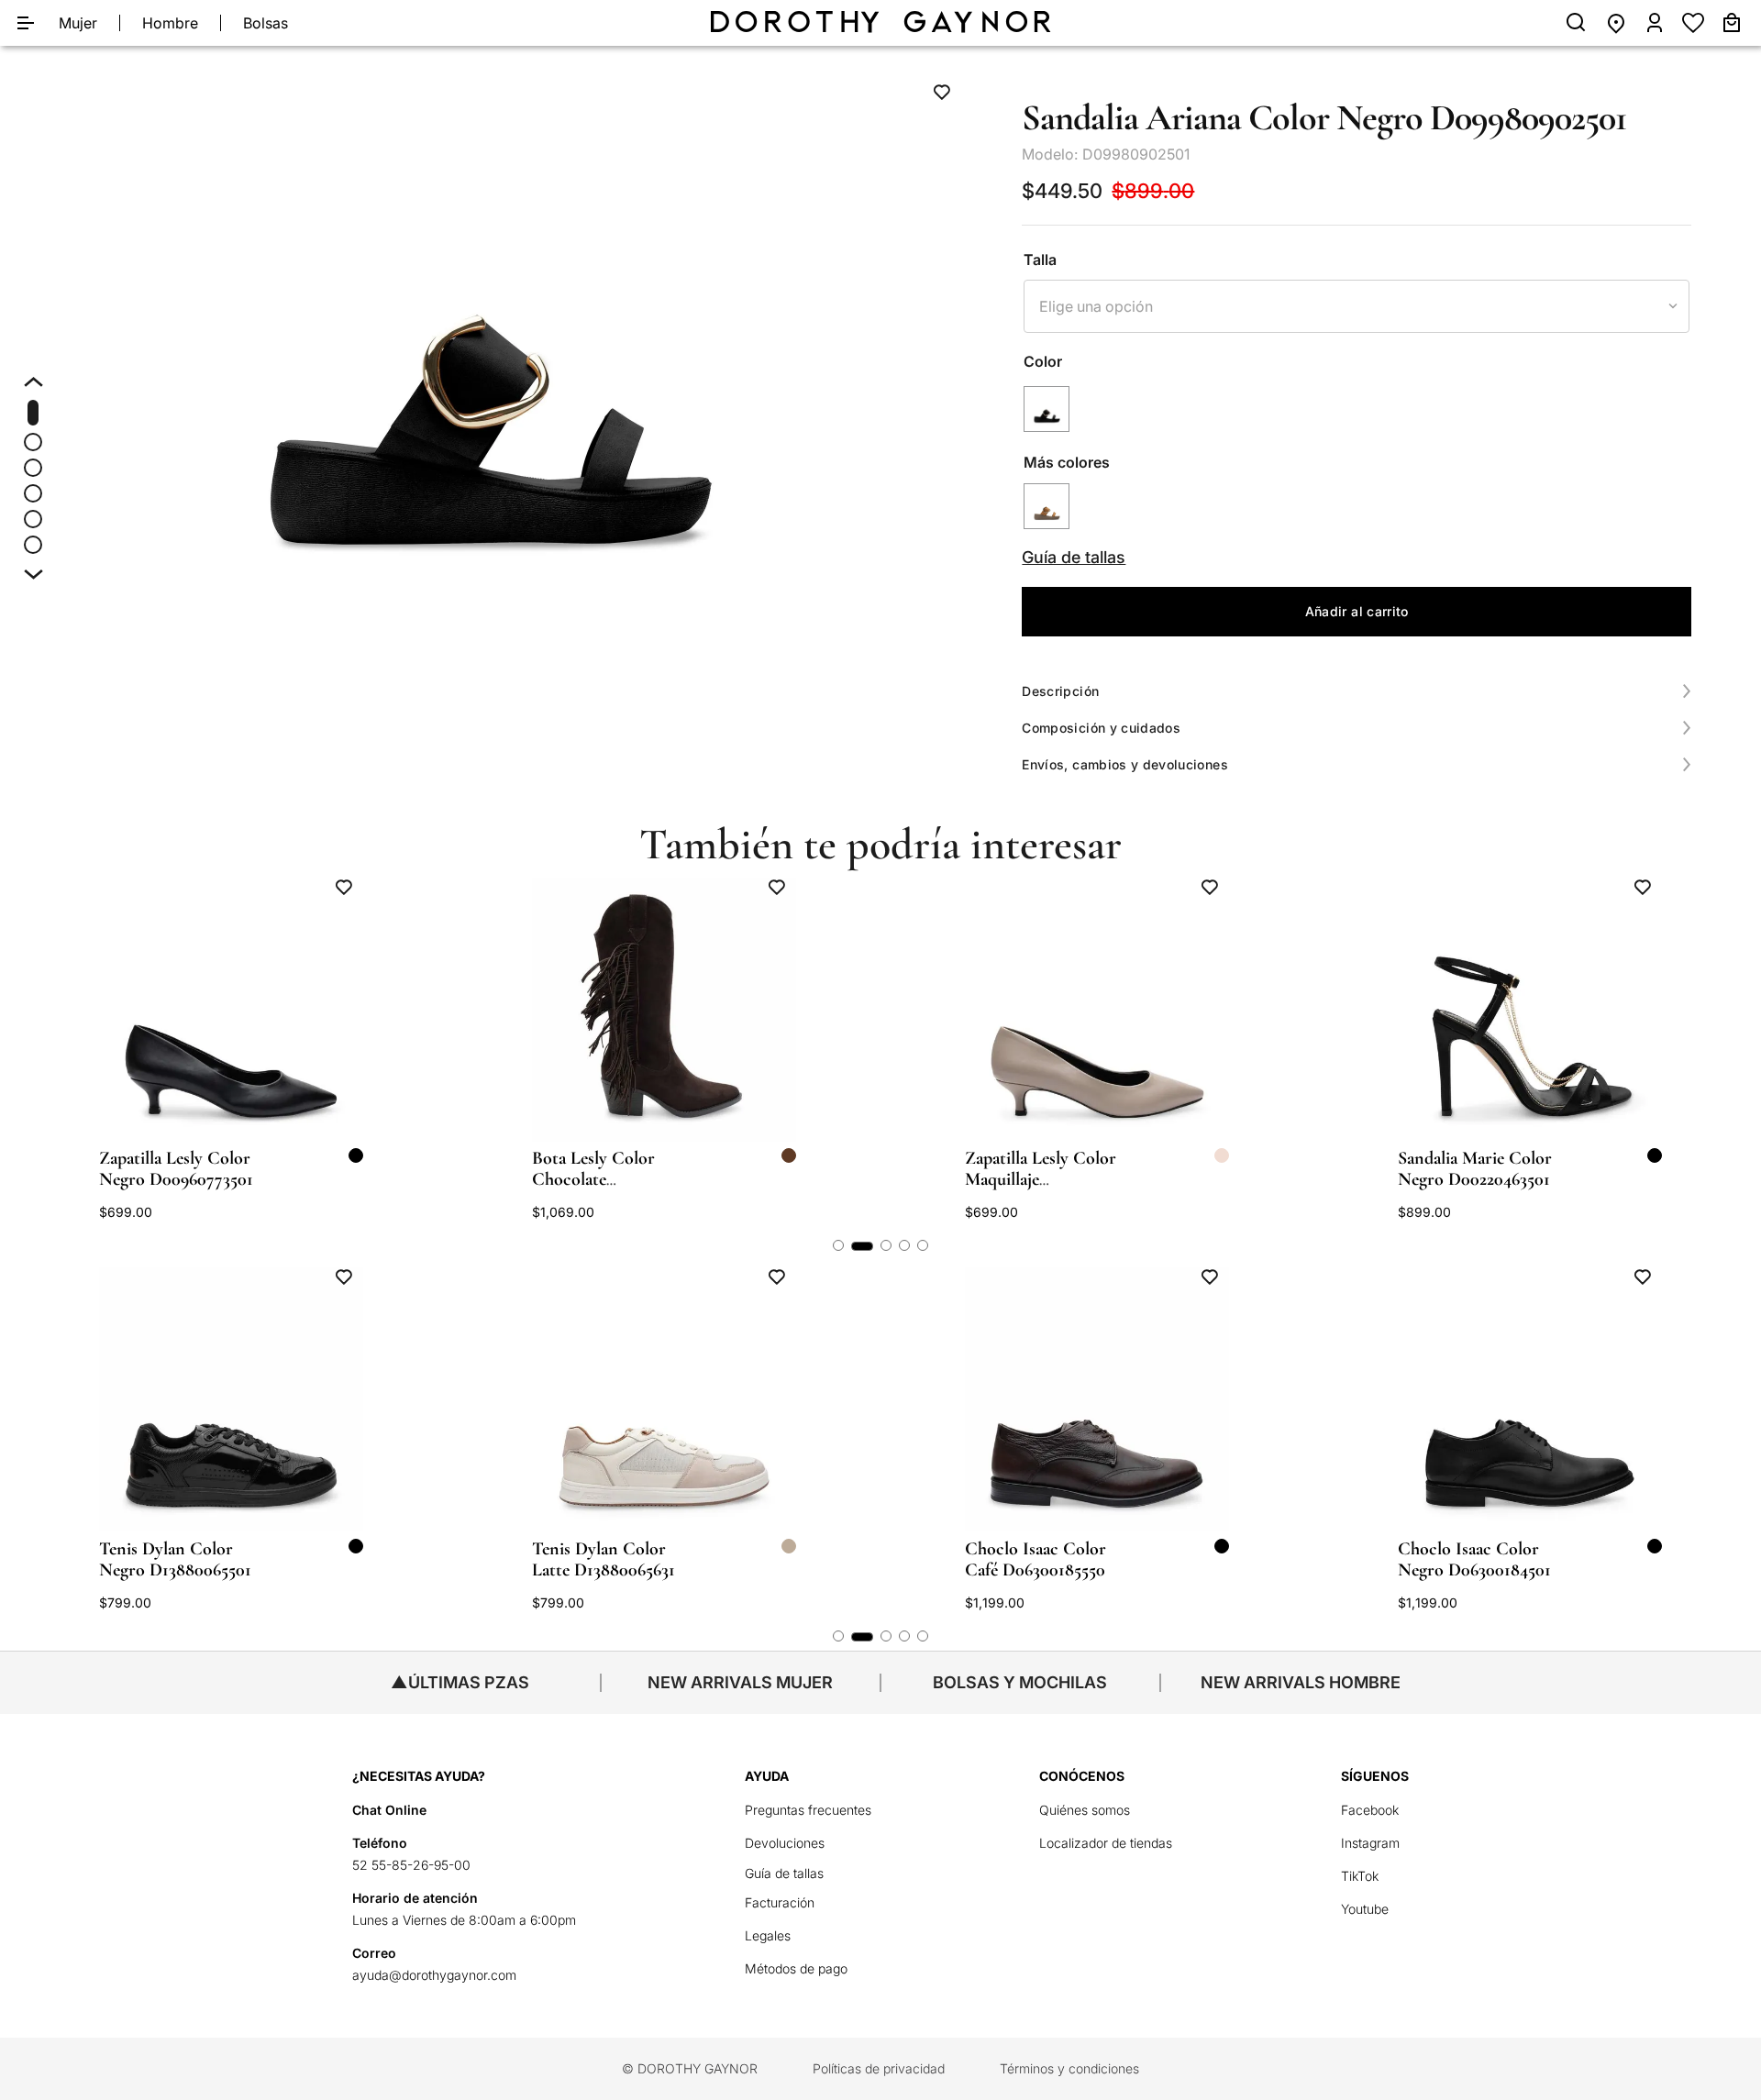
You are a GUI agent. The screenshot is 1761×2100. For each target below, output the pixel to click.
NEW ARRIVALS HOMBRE (1301, 1682)
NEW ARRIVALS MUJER (740, 1682)
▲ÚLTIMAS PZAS (460, 1682)
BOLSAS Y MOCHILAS (1020, 1682)
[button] (491, 322)
